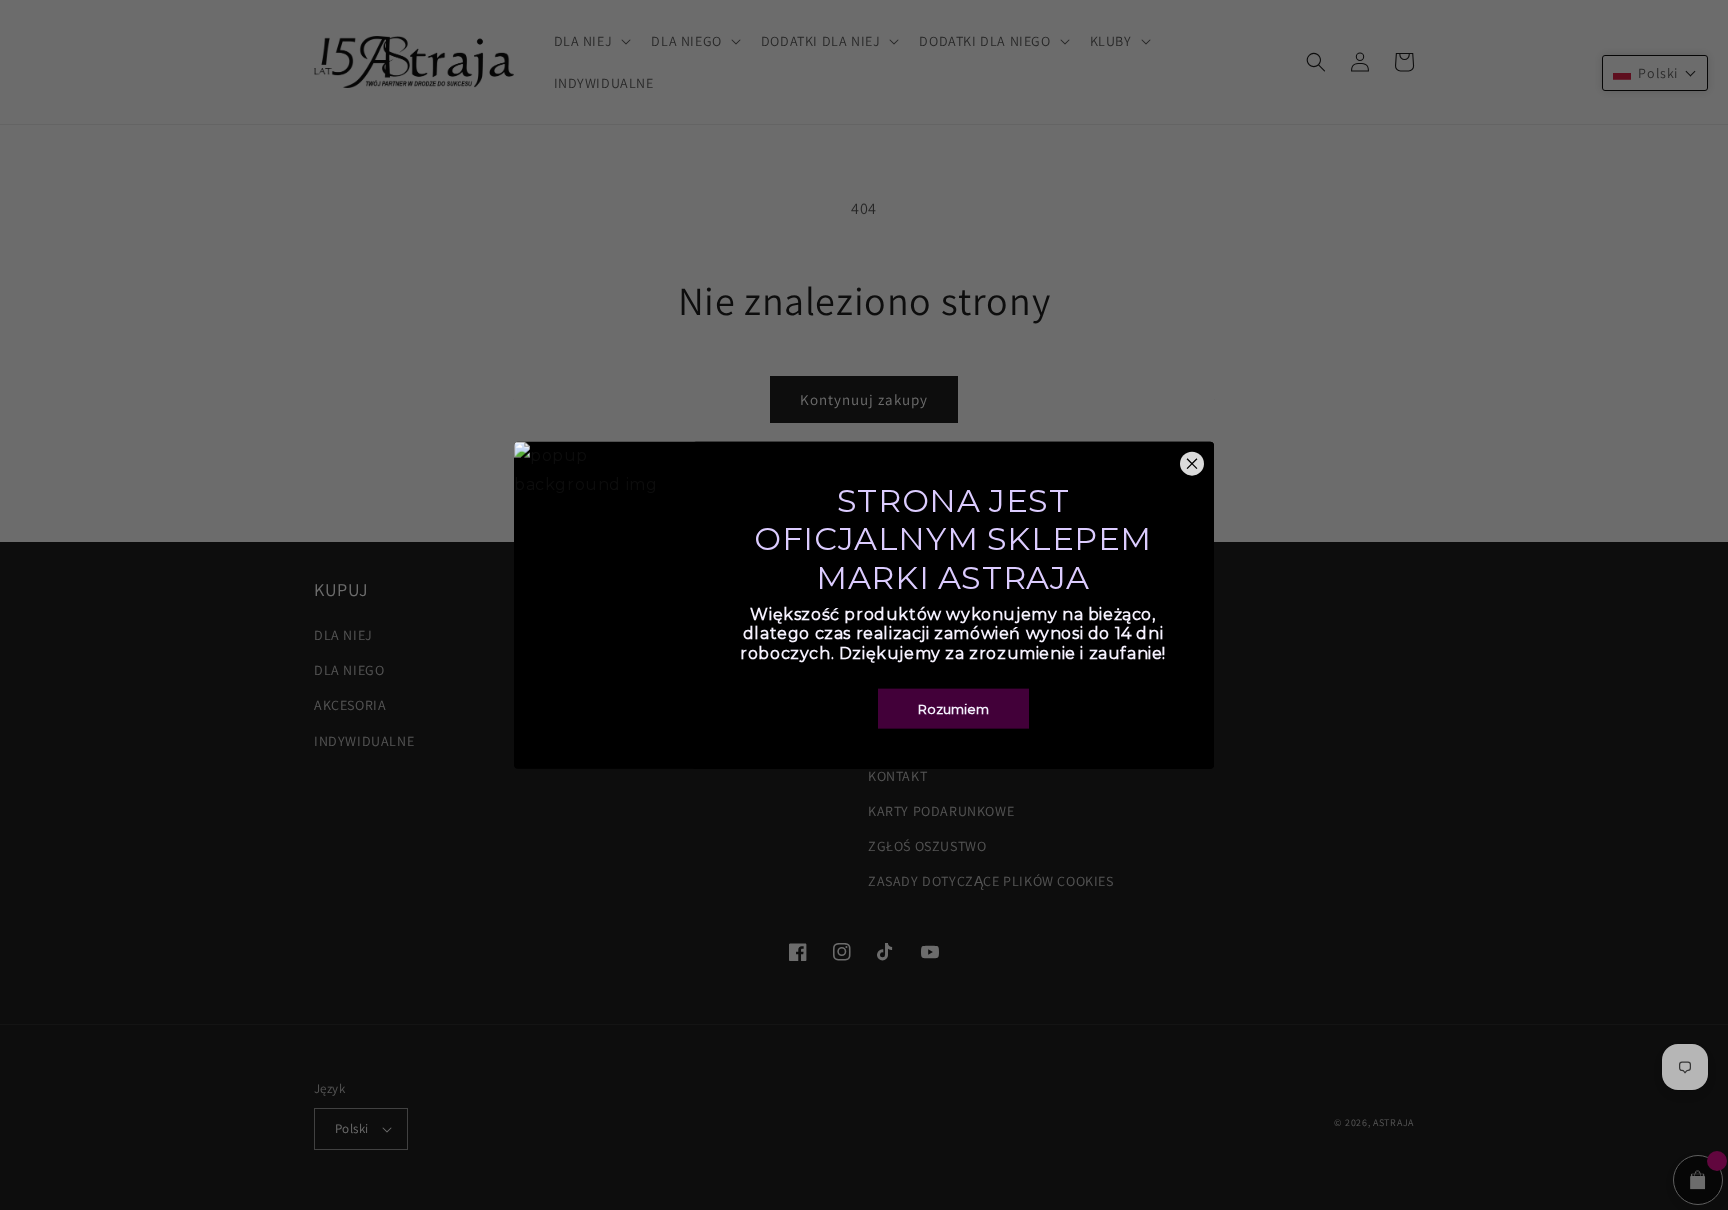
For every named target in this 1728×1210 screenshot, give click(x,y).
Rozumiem (953, 708)
